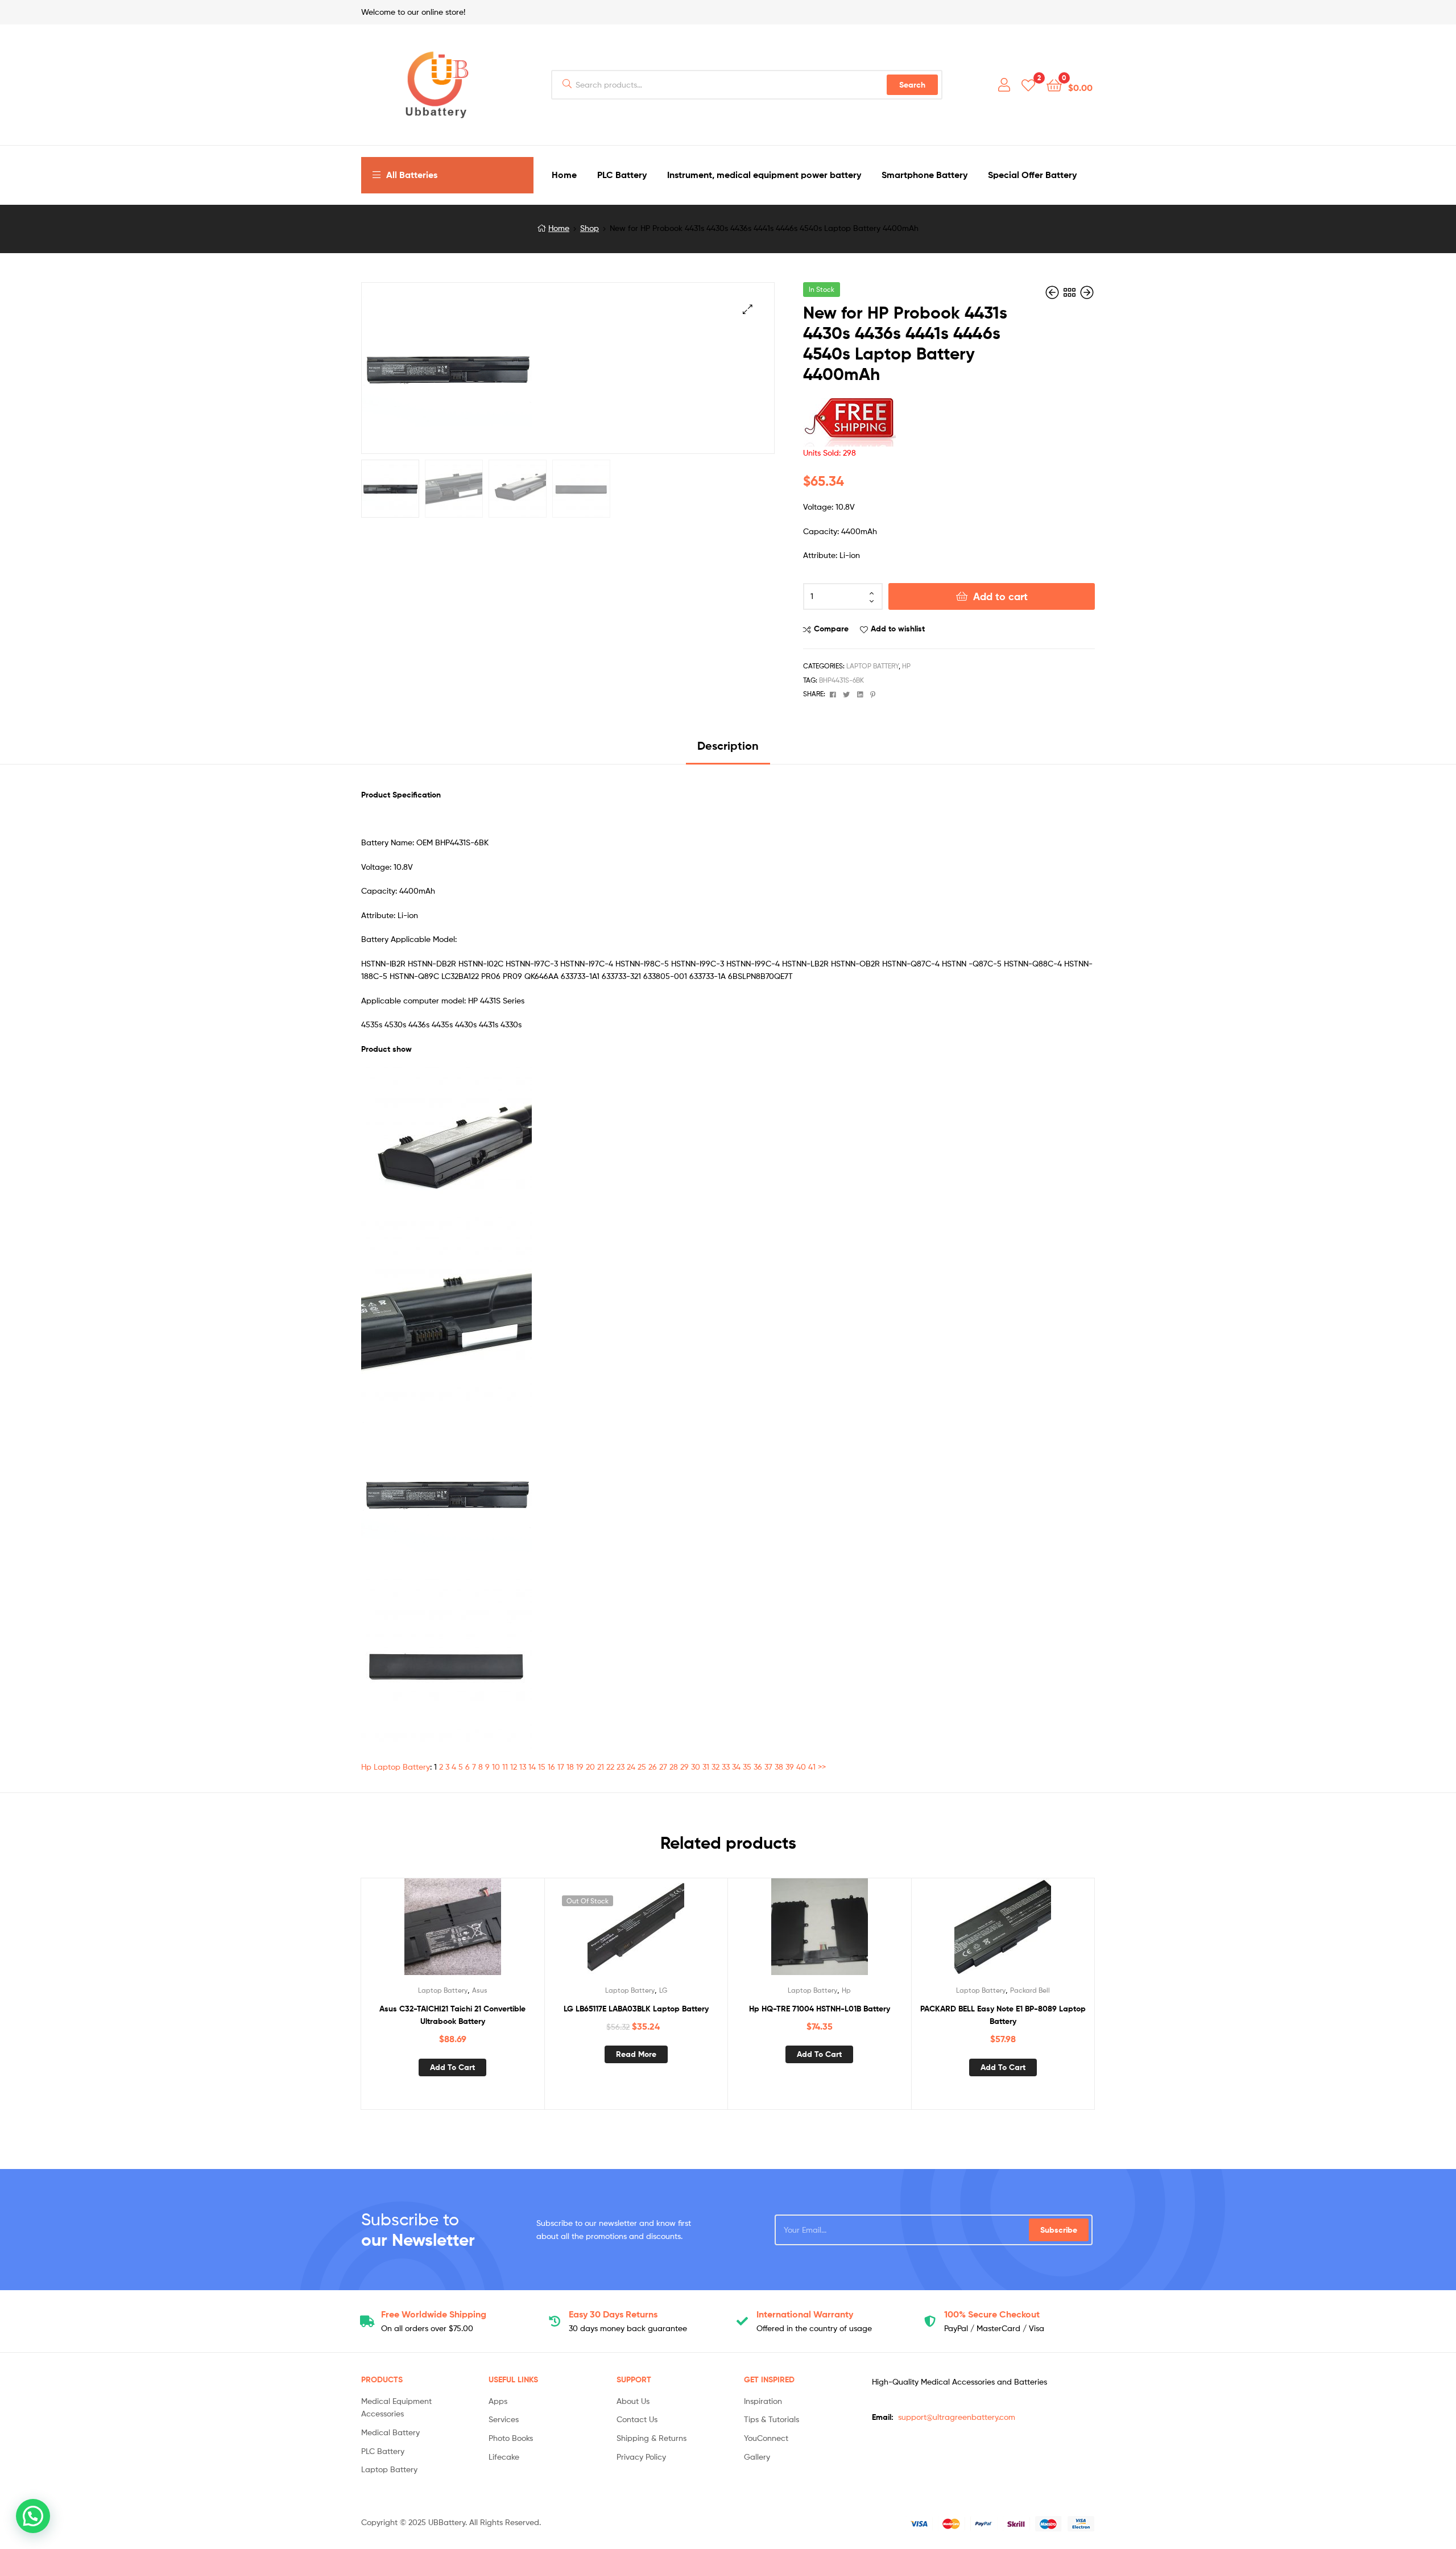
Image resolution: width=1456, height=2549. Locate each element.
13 (523, 1767)
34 (736, 1767)
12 (514, 1767)
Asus (480, 1990)
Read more (636, 2054)
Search (912, 85)
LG (663, 1990)
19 (580, 1767)
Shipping (434, 2314)
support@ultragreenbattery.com (957, 2417)
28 (674, 1767)
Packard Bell (1030, 1990)
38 (779, 1767)
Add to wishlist (898, 629)
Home (559, 228)
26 (653, 1767)
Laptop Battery (872, 666)
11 (505, 1767)
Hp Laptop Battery (396, 1767)
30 (696, 1767)
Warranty (805, 2314)
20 (590, 1767)
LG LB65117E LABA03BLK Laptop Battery (636, 2009)
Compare (831, 629)
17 (561, 1767)
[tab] (728, 750)
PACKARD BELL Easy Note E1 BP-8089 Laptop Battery (1003, 2015)
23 (621, 1767)
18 (570, 1767)
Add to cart (1000, 596)
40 (801, 1767)
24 (631, 1767)
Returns (613, 2314)
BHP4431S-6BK (841, 680)
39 (790, 1767)
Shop (590, 228)
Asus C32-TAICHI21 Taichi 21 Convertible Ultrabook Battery (452, 2015)
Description (728, 745)
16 (551, 1767)
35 (747, 1767)
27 (663, 1767)
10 (496, 1767)
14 (532, 1767)
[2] (1028, 84)
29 (684, 1767)
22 (610, 1767)
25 (642, 1767)
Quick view (480, 1931)
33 (726, 1767)
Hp (906, 666)
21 (601, 1767)
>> (822, 1767)
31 (706, 1767)
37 (768, 1767)
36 (758, 1767)
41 (812, 1767)
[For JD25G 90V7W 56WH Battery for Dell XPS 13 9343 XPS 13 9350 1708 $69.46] (1087, 293)
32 (715, 1767)
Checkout (992, 2314)
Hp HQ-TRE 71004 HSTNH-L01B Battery (820, 2009)
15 (542, 1767)
